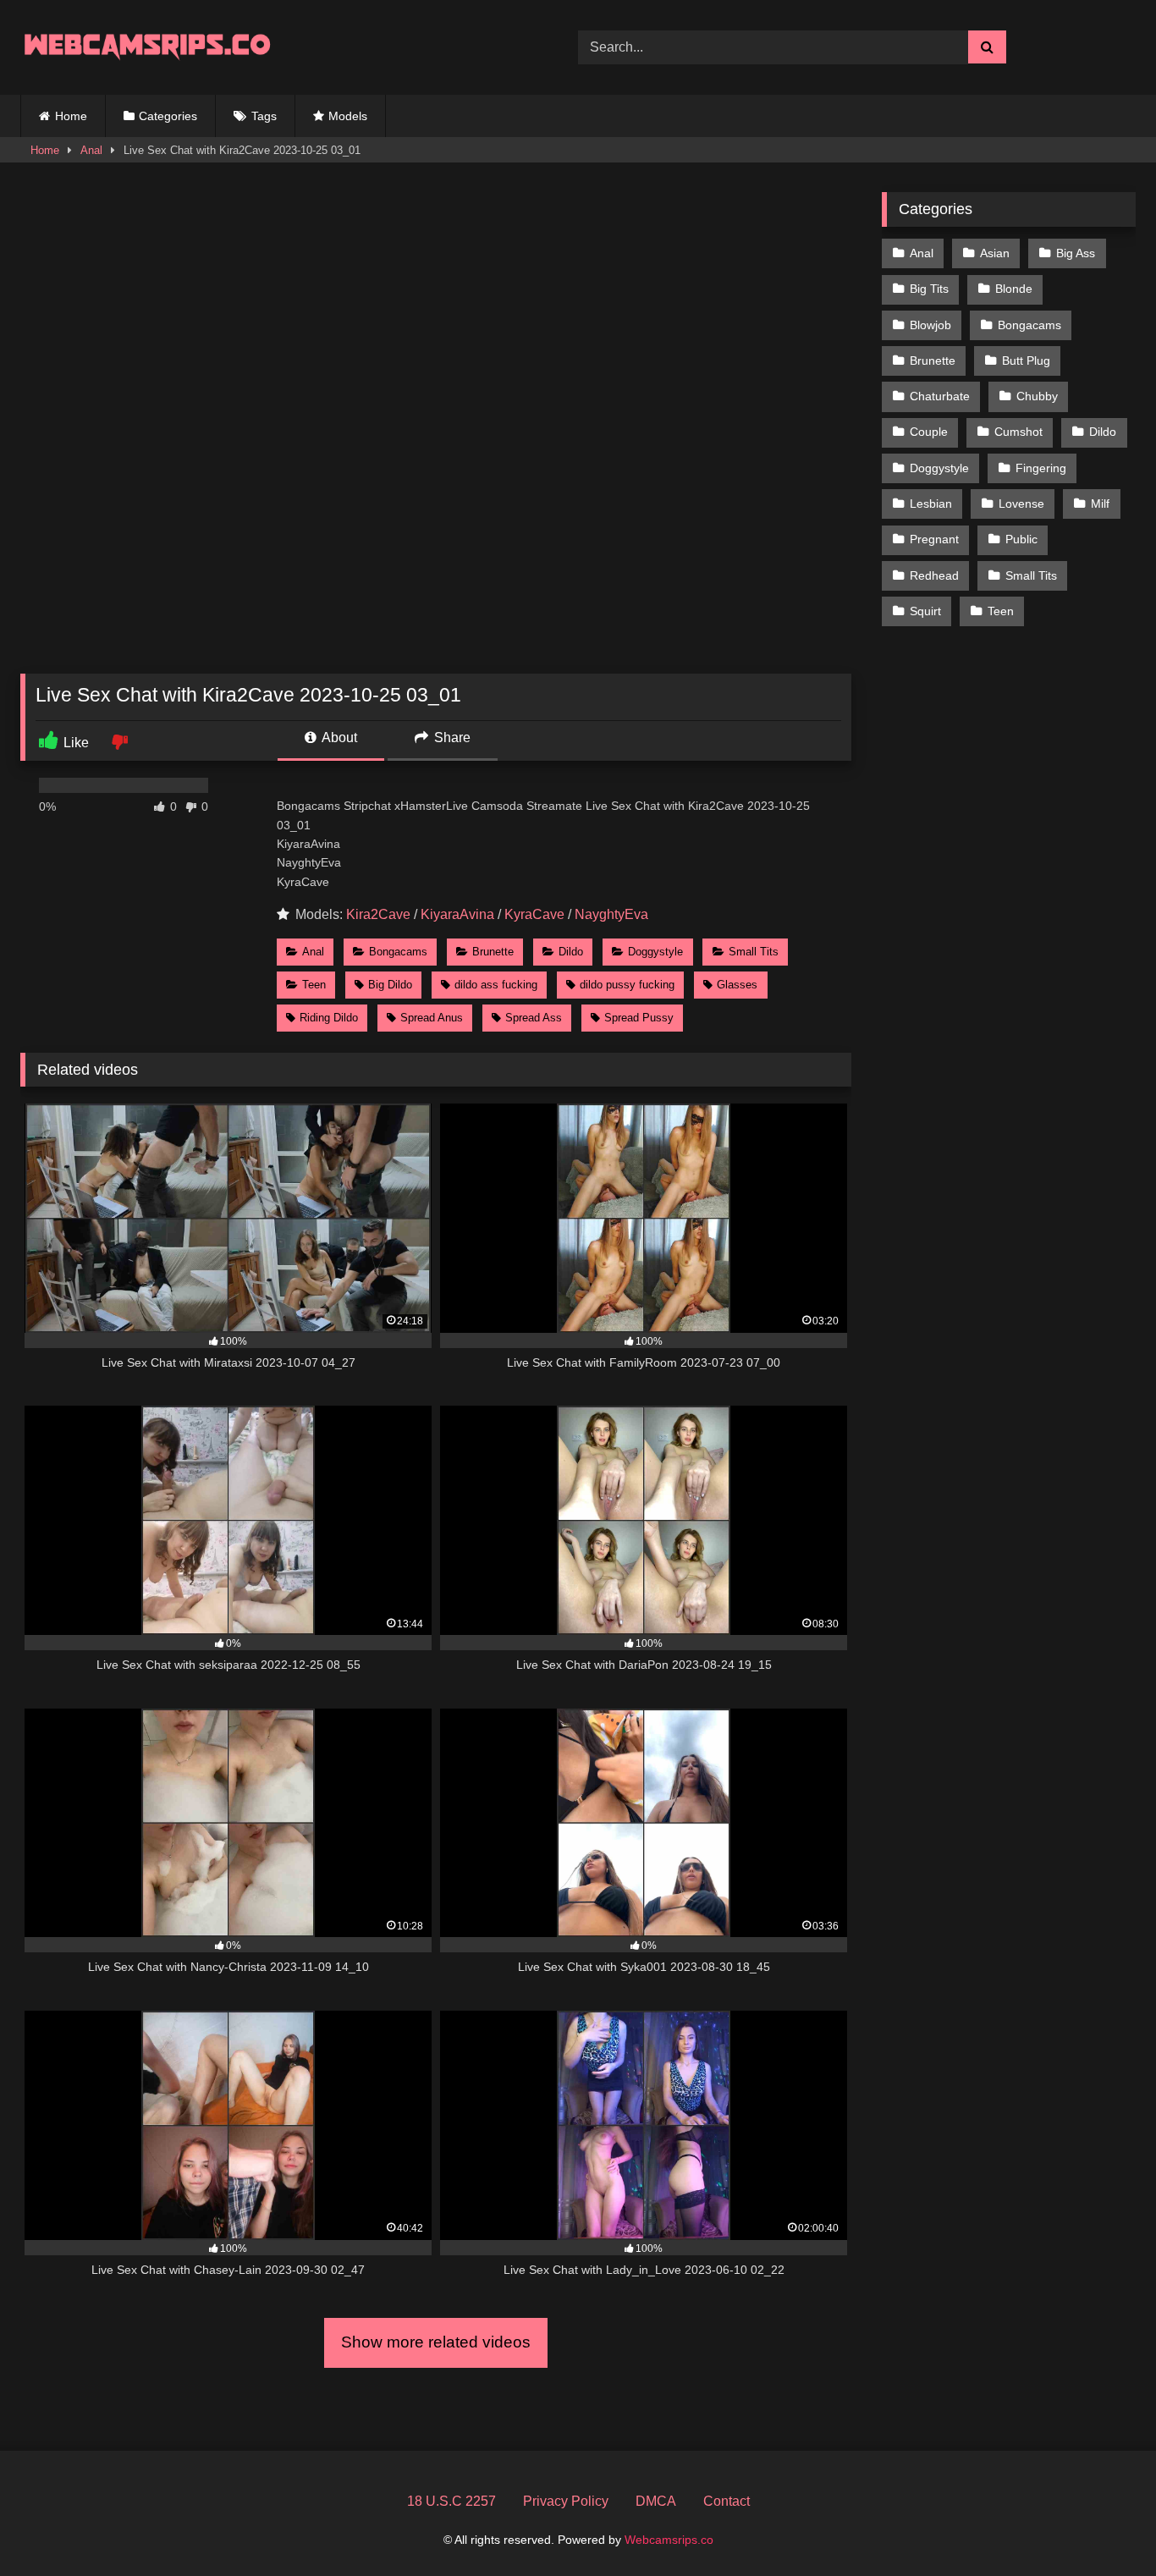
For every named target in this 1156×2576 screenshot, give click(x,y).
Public (1021, 539)
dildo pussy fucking (627, 985)
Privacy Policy (566, 2501)
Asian (995, 253)
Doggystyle (655, 952)
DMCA (656, 2501)
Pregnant (934, 539)
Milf (1100, 504)
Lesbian (931, 504)
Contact (727, 2501)
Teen (314, 985)
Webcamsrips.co (669, 2540)
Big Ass (1076, 253)
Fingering (1041, 468)
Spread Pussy (639, 1018)
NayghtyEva (611, 914)
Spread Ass (534, 1018)
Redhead (934, 575)
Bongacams (398, 952)
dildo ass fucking (496, 985)
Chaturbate (940, 396)
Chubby (1037, 396)
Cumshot (1018, 432)
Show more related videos (436, 2342)
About (338, 738)
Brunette (493, 952)
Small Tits (754, 952)
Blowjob (930, 325)
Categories (168, 116)
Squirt (925, 611)
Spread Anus (432, 1018)
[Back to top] (1104, 2526)
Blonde (1014, 289)
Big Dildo (390, 985)
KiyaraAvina (457, 914)
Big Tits (929, 289)
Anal (91, 150)
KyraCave (534, 914)
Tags (264, 116)
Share (451, 738)
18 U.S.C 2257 (451, 2501)
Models (348, 116)
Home (71, 116)
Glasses (737, 985)
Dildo (571, 952)
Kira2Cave (378, 914)
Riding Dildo (329, 1018)
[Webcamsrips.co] (147, 47)
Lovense (1021, 504)
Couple (929, 432)
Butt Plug (1026, 361)
